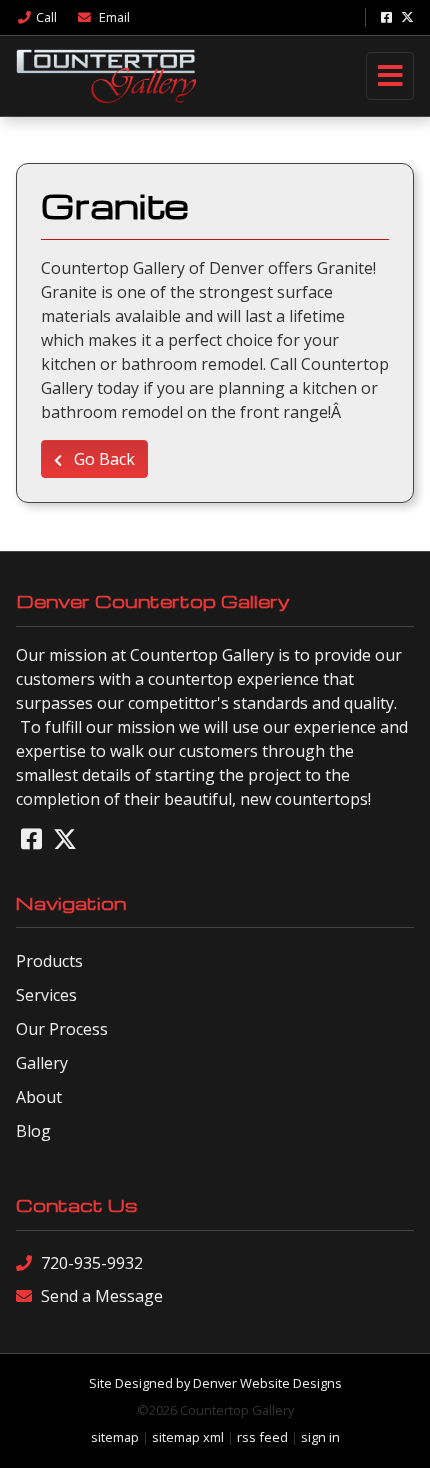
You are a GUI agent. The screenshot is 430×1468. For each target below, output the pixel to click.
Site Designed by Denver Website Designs (215, 1383)
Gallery (42, 1063)
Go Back (102, 459)
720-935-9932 (92, 1263)
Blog (33, 1131)
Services (46, 995)
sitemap (115, 1437)
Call (46, 17)
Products (49, 961)
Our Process (62, 1029)
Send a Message (102, 1296)
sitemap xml (188, 1437)
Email (113, 17)
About (39, 1097)
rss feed (262, 1437)
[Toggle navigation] (390, 76)
